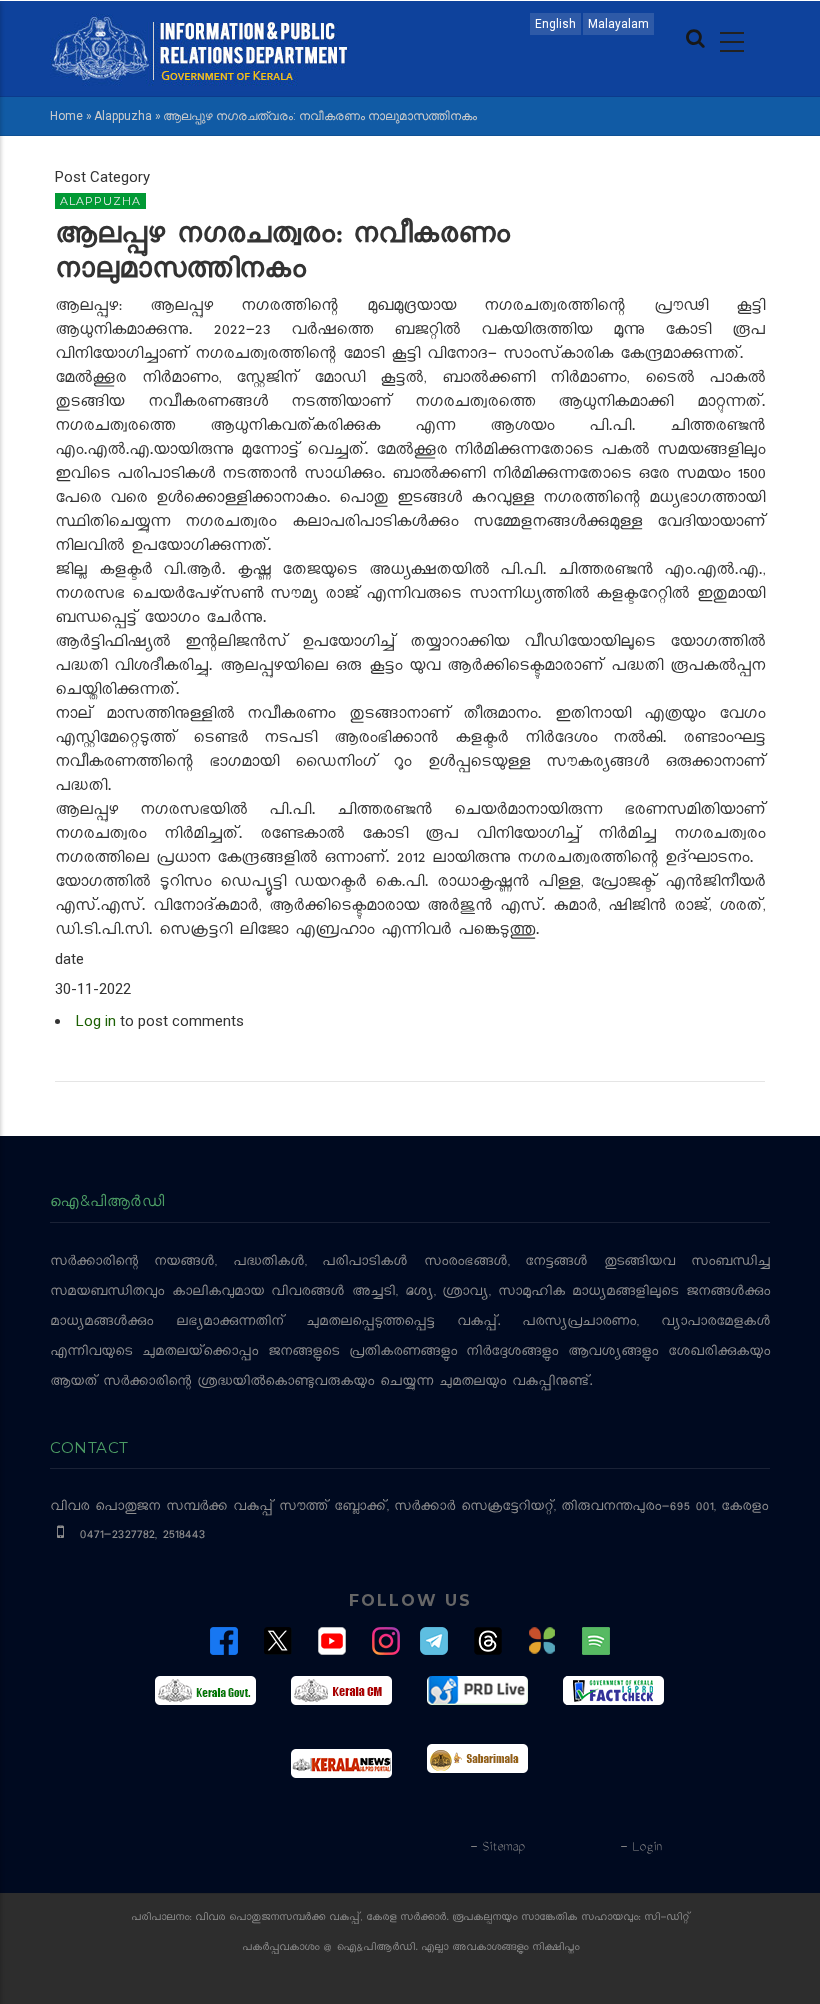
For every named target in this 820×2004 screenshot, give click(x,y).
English (555, 24)
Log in (96, 1021)
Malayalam (618, 24)
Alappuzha (123, 116)
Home (66, 116)
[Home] (200, 47)
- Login (640, 1848)
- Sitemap (497, 1848)
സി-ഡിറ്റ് (667, 1918)
